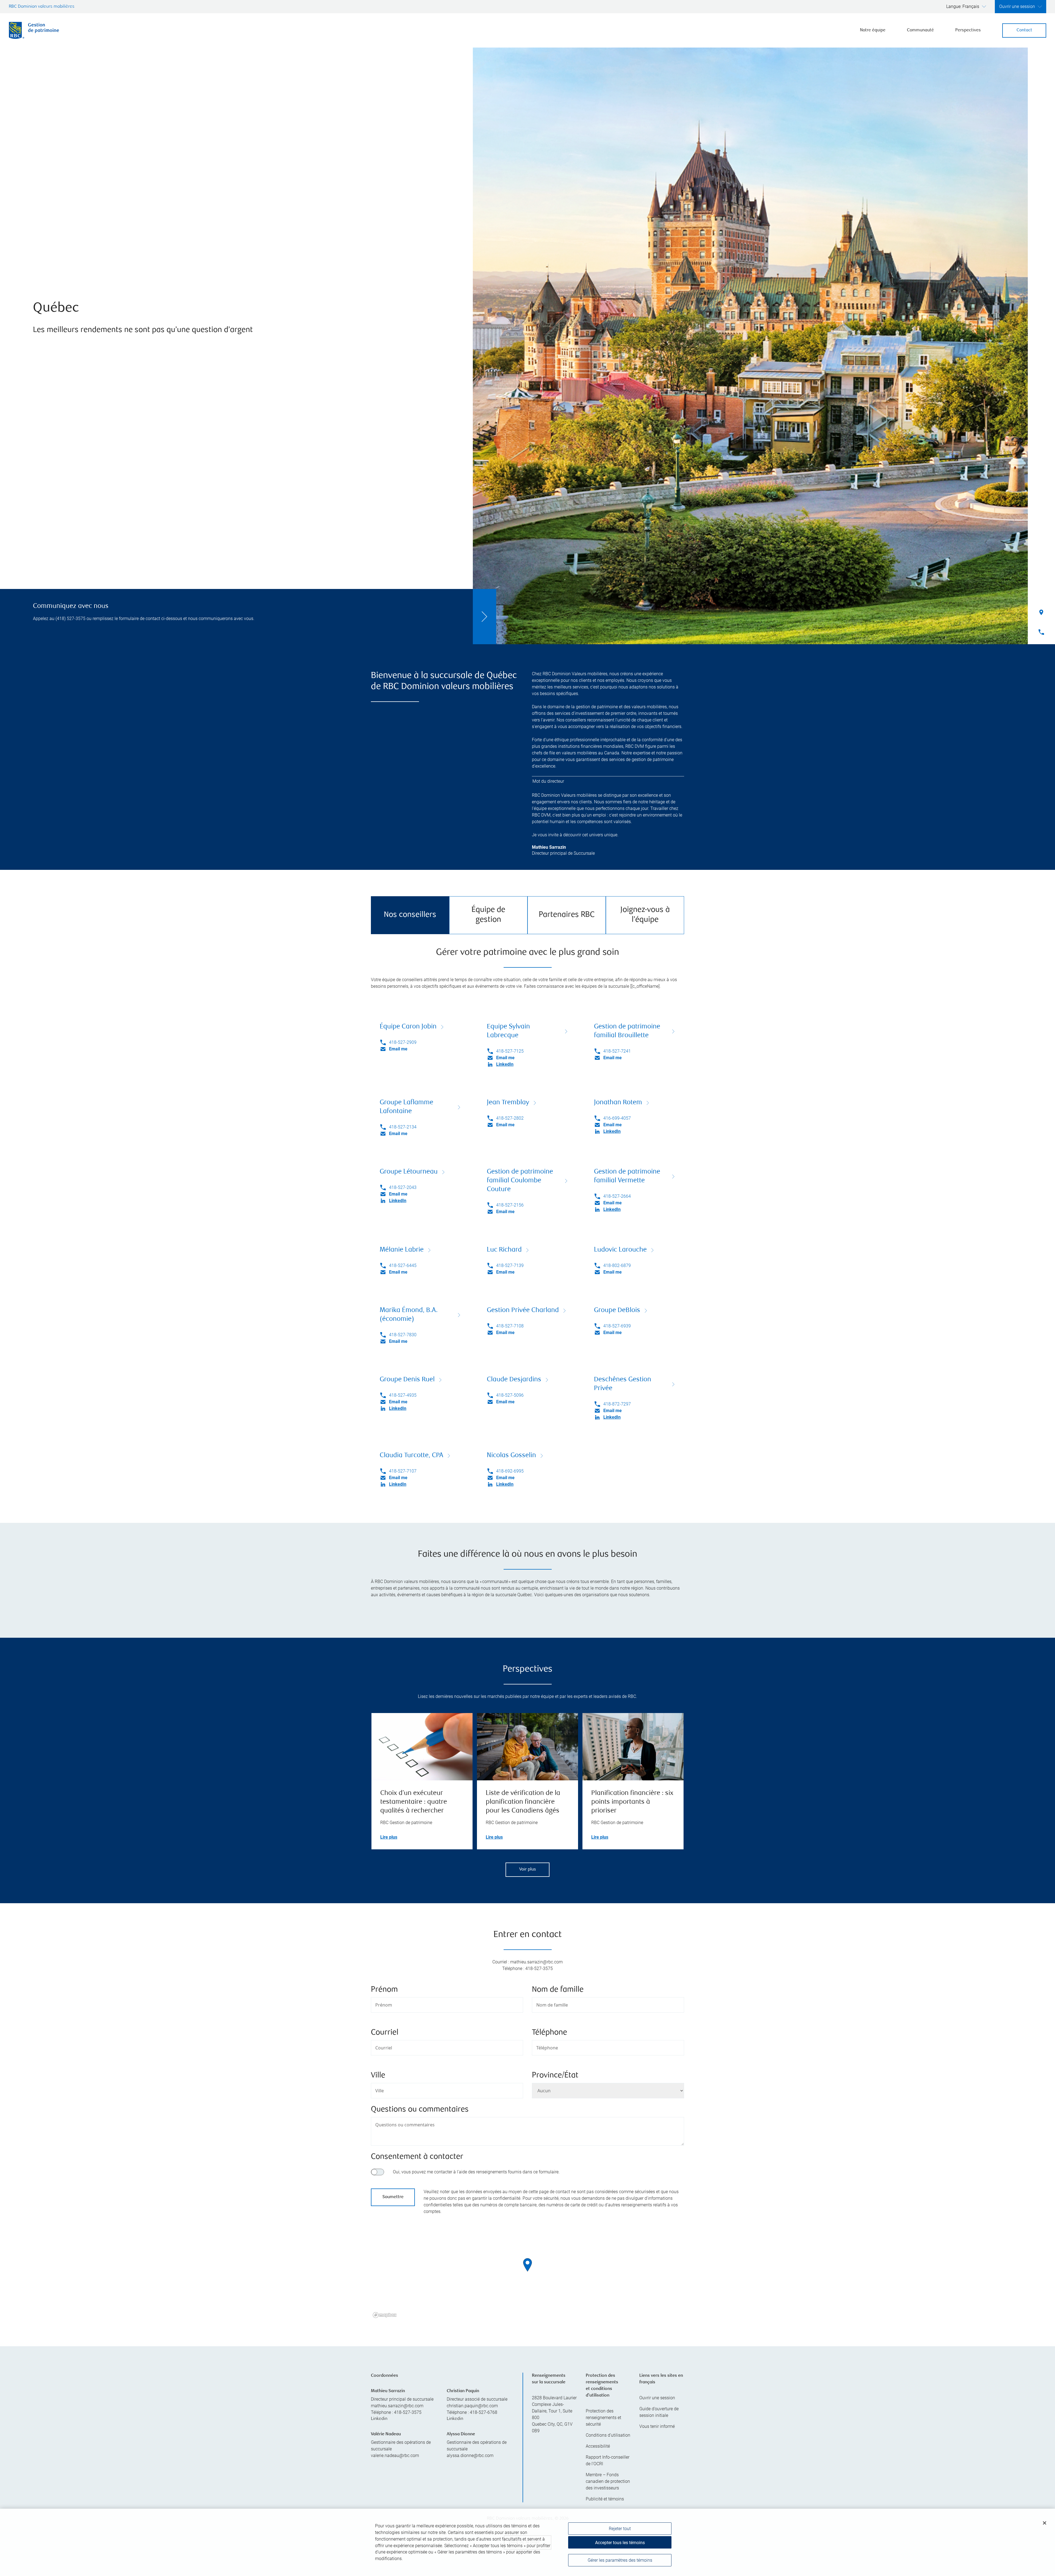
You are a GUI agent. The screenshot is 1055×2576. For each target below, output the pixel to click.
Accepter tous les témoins (620, 2543)
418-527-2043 (403, 1187)
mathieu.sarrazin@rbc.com (397, 2406)
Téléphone (549, 2033)
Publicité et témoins (605, 2499)
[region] (527, 2272)
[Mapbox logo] (385, 2315)
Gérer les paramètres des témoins (620, 2560)
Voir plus (528, 1870)
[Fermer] (1045, 2523)
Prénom (384, 1990)
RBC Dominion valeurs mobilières (42, 7)
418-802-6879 (617, 1265)
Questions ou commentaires (420, 2110)
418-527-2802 (510, 1118)
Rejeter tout (620, 2529)
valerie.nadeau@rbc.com (395, 2455)
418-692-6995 (510, 1471)
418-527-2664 (617, 1196)
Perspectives (968, 30)
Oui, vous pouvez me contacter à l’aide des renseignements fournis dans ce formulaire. (476, 2172)
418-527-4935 (403, 1395)
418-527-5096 (510, 1395)
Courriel (385, 2033)
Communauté (920, 30)
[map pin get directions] (527, 2265)
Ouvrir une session (657, 2398)
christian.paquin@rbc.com (472, 2406)
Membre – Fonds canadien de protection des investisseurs (608, 2481)
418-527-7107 (403, 1471)
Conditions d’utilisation (608, 2435)
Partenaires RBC (567, 915)
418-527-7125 (510, 1051)
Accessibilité (598, 2446)
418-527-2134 (403, 1127)
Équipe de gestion (488, 915)
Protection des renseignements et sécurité (603, 2418)
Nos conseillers (410, 915)
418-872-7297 (617, 1404)
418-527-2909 (403, 1042)
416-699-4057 (617, 1118)
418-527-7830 (403, 1335)
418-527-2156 (510, 1205)
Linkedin (379, 2419)
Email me (398, 1049)
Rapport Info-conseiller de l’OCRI (608, 2460)
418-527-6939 (617, 1326)
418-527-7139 (510, 1265)
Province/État (555, 2076)
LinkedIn (505, 1064)
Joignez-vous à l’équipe (645, 915)
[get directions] (527, 2265)
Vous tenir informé (657, 2426)
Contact (1024, 30)
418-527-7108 (510, 1326)
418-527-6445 (403, 1265)
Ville (378, 2076)
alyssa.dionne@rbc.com (470, 2455)
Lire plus (389, 1837)
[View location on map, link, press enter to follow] (527, 2272)
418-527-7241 (617, 1051)
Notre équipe (873, 30)
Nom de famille (558, 1990)
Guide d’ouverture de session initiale (659, 2412)
